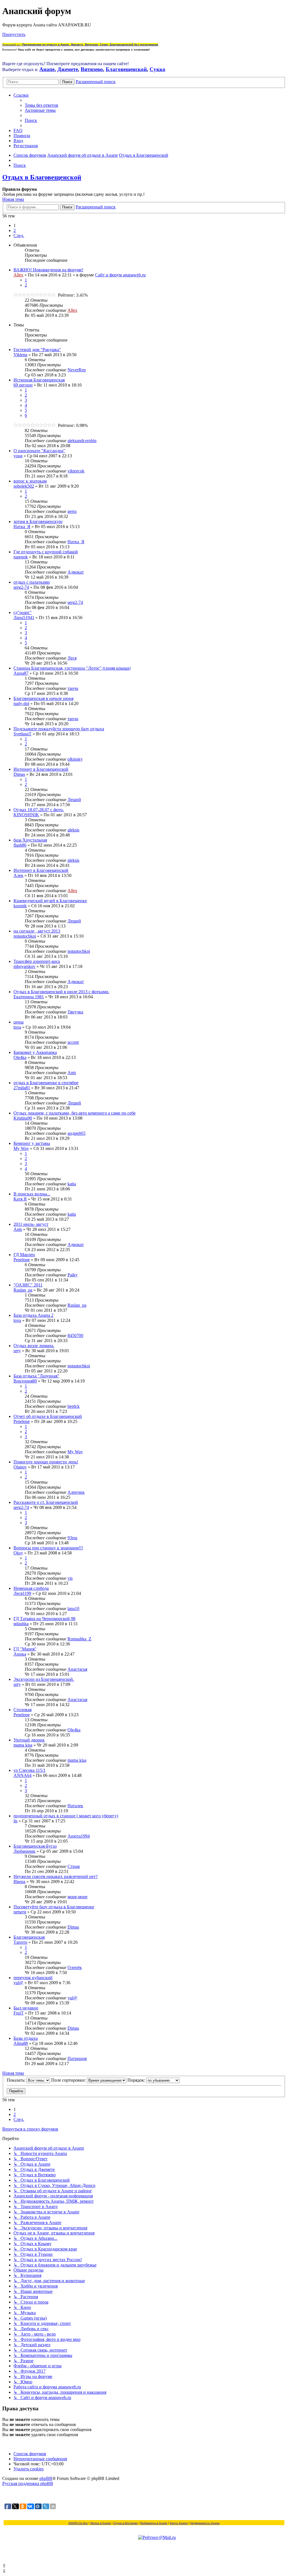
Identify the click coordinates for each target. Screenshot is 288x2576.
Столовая (22, 1710)
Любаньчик (24, 1851)
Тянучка (75, 1012)
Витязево (92, 69)
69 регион (23, 385)
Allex (18, 275)
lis (15, 1821)
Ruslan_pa (23, 1290)
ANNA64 (22, 1775)
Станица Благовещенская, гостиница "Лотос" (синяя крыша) (72, 668)
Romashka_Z (79, 1639)
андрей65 (76, 1133)
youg (18, 456)
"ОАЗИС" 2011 (28, 1285)
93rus (72, 1538)
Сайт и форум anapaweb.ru (120, 275)
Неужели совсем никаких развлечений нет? (56, 1876)
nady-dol (21, 703)
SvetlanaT (22, 734)
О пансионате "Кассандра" (39, 451)
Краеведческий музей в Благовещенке (50, 901)
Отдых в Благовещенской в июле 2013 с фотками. (61, 992)
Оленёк (75, 1967)
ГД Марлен (24, 1255)
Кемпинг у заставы (32, 1143)
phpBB (46, 2478)
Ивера (19, 1882)
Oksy (18, 1553)
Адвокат (76, 572)
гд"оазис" (23, 612)
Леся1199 (22, 1593)
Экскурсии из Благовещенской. (44, 1679)
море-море (77, 1897)
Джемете (68, 69)
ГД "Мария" (25, 1649)
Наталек (75, 1806)
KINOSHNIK (26, 815)
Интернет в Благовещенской (41, 769)
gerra (72, 511)
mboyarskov (24, 966)
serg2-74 (21, 587)
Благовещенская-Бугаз (35, 1846)
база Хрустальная (30, 840)
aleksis (73, 830)
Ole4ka (20, 1057)
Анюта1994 (79, 1836)
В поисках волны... (32, 1194)
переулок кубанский (33, 1978)
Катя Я (20, 1199)
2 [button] (15, 230)
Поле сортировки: (69, 2080)
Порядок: (137, 2080)
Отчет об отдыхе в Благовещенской (48, 1416)
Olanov (20, 1467)
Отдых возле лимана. (34, 1346)
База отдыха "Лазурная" (36, 1376)
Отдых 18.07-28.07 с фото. (39, 810)
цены (19, 1022)
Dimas (19, 774)
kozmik (20, 906)
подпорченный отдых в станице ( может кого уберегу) (66, 1816)
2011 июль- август (31, 1224)
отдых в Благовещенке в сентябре (46, 1083)
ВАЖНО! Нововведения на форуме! (48, 270)
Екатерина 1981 (29, 997)
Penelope (22, 1260)
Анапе (47, 69)
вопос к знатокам (30, 481)
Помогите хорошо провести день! (46, 1462)
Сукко (157, 69)
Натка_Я (22, 527)
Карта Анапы (179, 2523)
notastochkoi (25, 936)
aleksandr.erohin (82, 441)
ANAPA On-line (78, 2523)
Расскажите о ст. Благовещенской (46, 1502)
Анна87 (21, 673)
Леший (74, 800)
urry (17, 1351)
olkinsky (75, 759)
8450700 (75, 1335)
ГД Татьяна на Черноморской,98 (44, 1619)
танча (73, 688)
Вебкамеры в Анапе (154, 2523)
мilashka (21, 1624)
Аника (20, 1654)
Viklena (20, 355)
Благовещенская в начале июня (43, 698)
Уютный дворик (29, 1740)
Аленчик (76, 1492)
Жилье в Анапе (101, 2523)
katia (72, 1184)
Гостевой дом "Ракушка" (37, 350)
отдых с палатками (32, 582)
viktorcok (76, 471)
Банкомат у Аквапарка (35, 1052)
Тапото (20, 1942)
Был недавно (26, 2008)
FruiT (19, 2013)
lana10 (73, 1608)
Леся (72, 658)
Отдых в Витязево (126, 2523)
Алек (18, 875)
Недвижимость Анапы (205, 2523)
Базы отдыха (26, 2038)
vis (70, 1578)
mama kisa (23, 1745)
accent (73, 1042)
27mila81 (22, 1088)
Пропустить (14, 34)
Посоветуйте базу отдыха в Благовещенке (54, 1907)
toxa (17, 1027)
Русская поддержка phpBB (28, 2483)
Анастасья (77, 1669)
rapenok (21, 557)
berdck (74, 1406)
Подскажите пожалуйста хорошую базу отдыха (59, 729)
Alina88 (21, 2043)
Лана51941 (24, 618)
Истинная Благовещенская (39, 380)
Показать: (17, 2080)
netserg (20, 1912)
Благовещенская (29, 1937)
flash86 (20, 845)
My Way (21, 1148)
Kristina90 (23, 1118)
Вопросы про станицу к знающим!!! (48, 1548)
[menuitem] (41, 105)
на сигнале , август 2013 (37, 931)
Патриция (77, 2058)
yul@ (18, 1983)
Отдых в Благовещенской (42, 177)
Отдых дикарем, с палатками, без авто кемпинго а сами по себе (75, 1113)
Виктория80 (25, 1381)
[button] (19, 236)
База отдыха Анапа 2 (33, 1315)
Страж (74, 1866)
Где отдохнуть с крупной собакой (46, 552)
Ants (72, 1073)
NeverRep (77, 370)
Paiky (73, 1275)
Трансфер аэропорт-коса (37, 961)
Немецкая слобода (31, 1588)
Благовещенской (126, 69)
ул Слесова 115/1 (30, 1770)
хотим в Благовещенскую (38, 521)
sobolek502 (24, 486)
